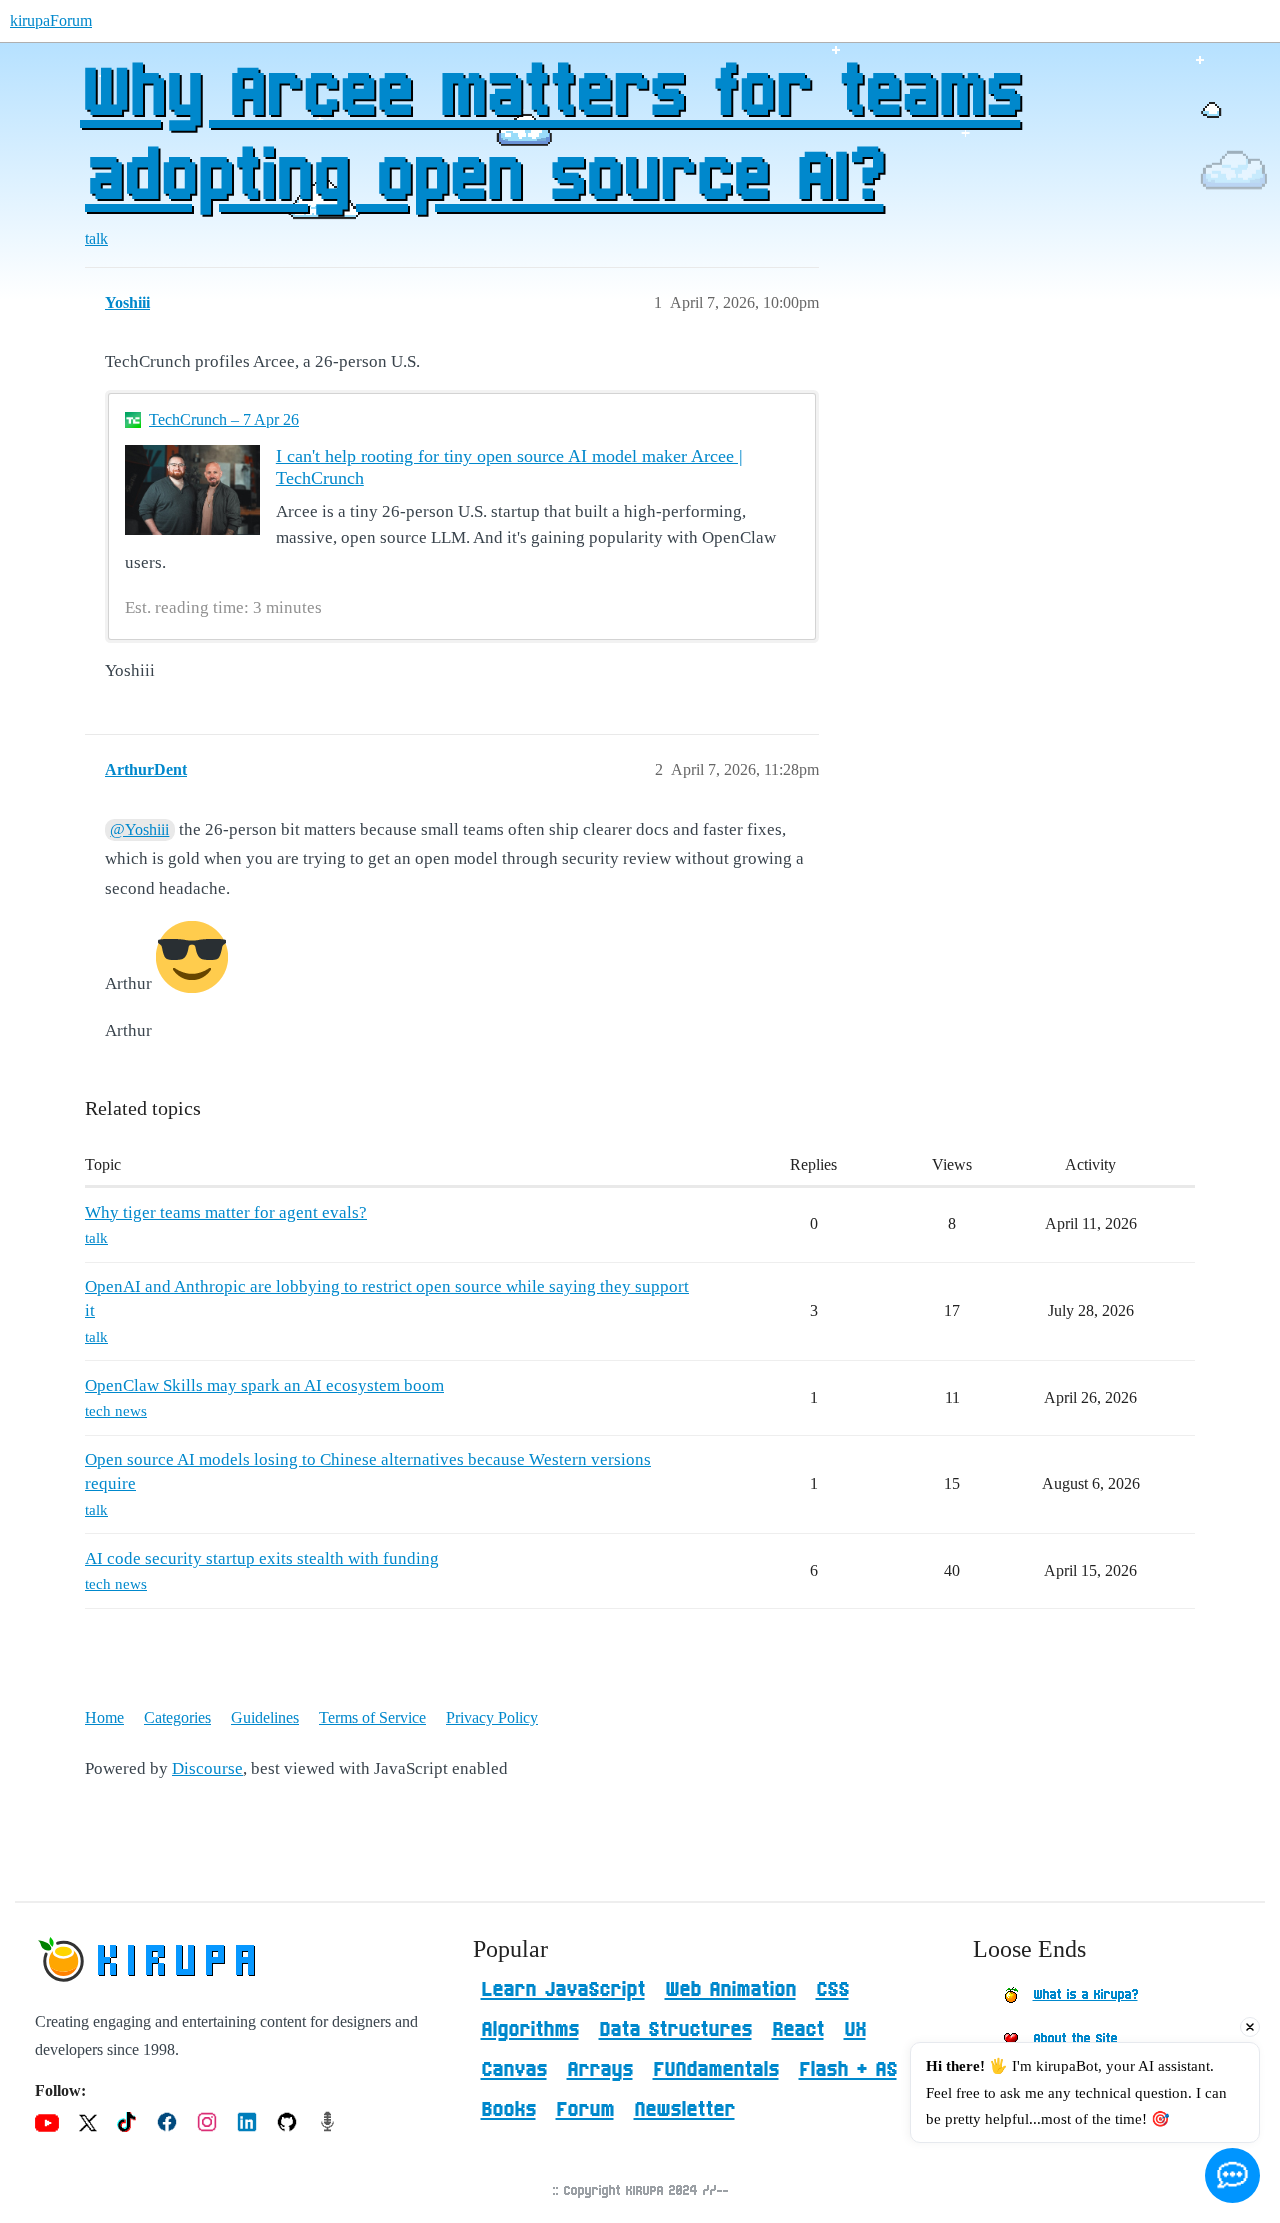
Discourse (207, 1768)
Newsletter (684, 2110)
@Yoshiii (139, 829)
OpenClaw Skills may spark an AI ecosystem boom (264, 1385)
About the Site (1075, 2039)
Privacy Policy (492, 1717)
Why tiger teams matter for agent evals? (226, 1212)
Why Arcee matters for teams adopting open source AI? (550, 137)
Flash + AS (848, 2070)
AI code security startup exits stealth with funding (262, 1558)
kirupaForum (51, 20)
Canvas (514, 2070)
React (798, 2030)
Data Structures (675, 2030)
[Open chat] (1232, 2175)
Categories (177, 1717)
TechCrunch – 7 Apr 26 (224, 419)
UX (855, 2030)
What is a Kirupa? (1085, 1995)
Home (104, 1717)
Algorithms (530, 2030)
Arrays (600, 2070)
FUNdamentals (716, 2070)
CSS (832, 1990)
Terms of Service (372, 1717)
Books (508, 2110)
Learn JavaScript (563, 1990)
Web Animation (730, 1990)
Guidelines (265, 1717)
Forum (585, 2110)
